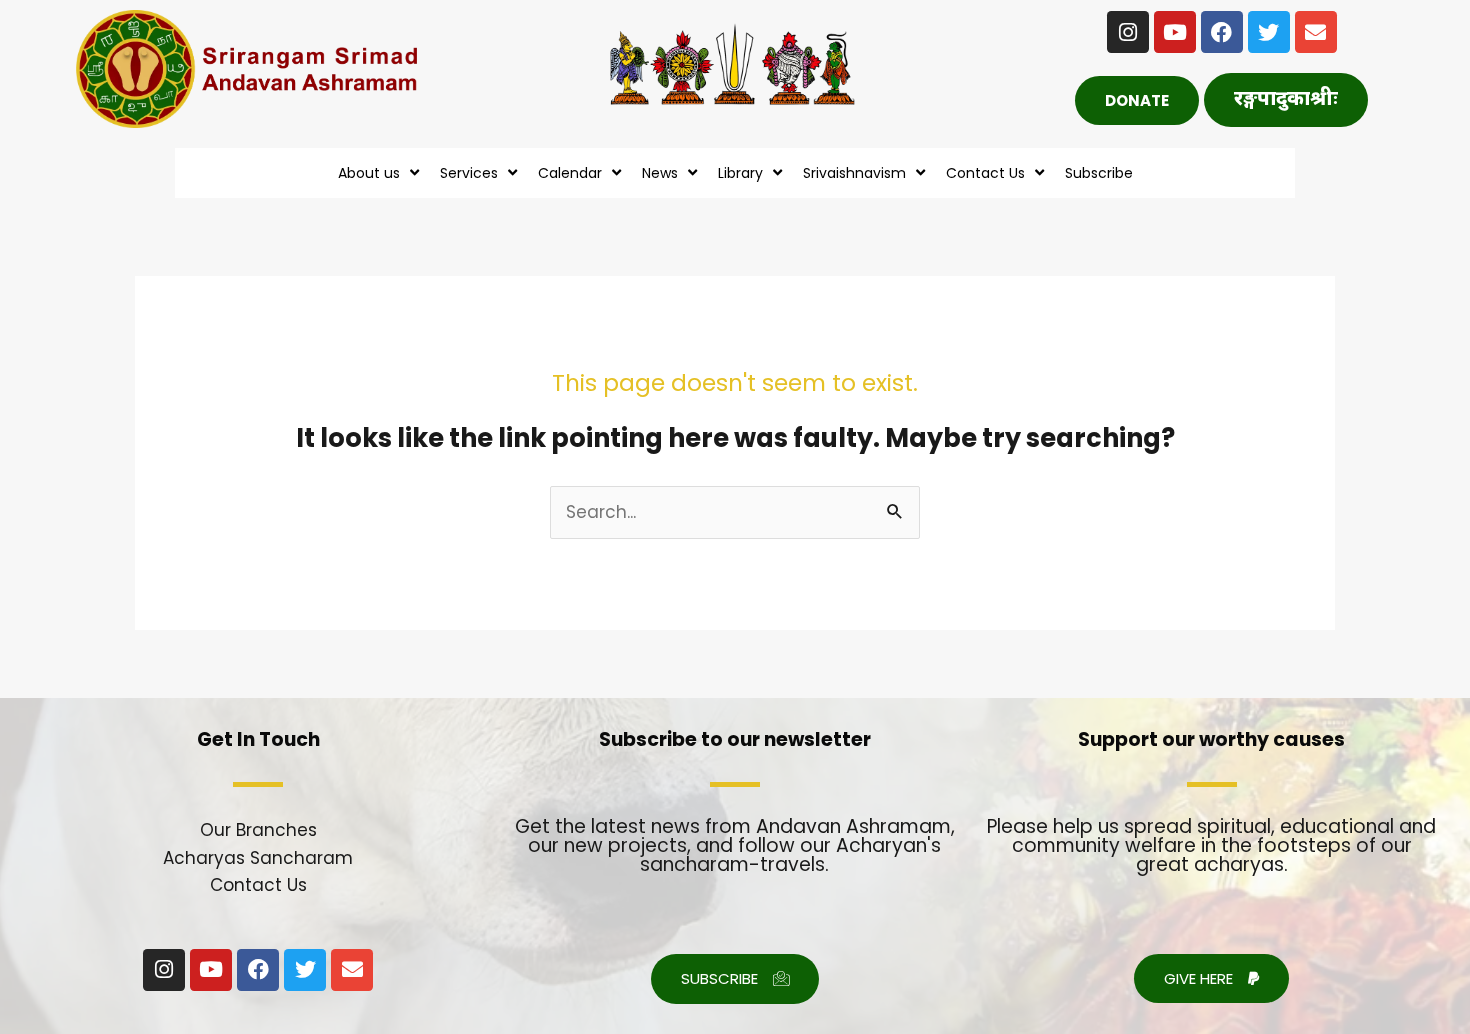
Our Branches (258, 830)
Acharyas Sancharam (258, 858)
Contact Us (258, 885)
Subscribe (1099, 173)
